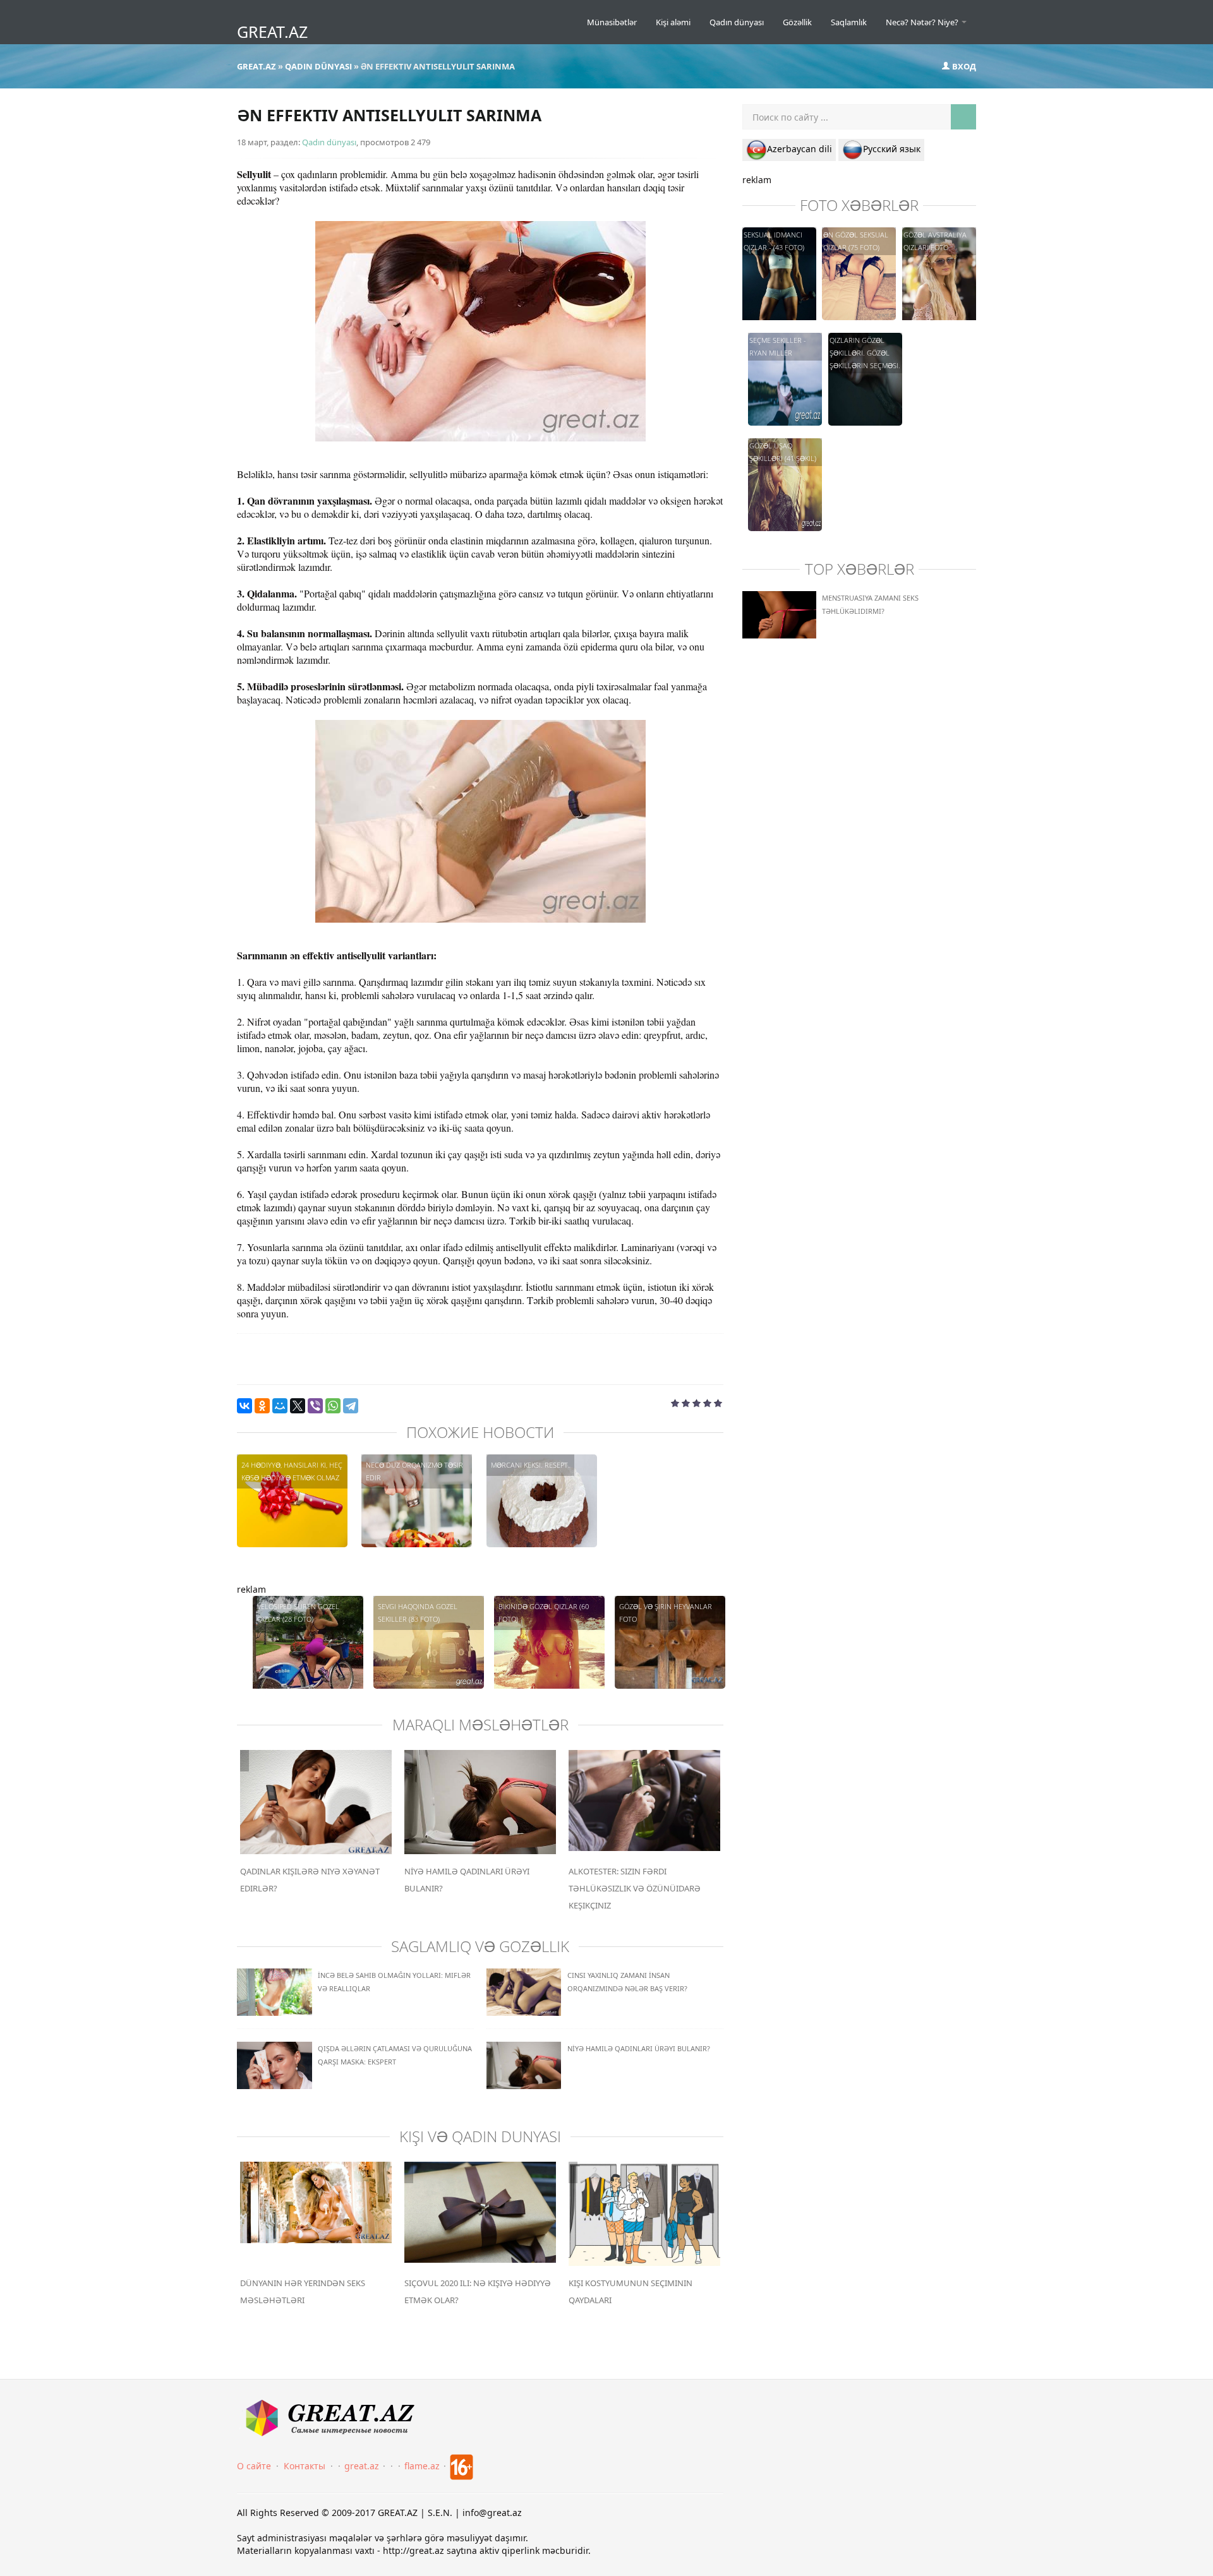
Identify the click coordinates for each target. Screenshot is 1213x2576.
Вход (963, 66)
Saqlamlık (849, 22)
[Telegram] (351, 1406)
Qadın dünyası (737, 22)
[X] (298, 1406)
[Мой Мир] (280, 1406)
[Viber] (315, 1406)
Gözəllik (797, 22)
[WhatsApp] (333, 1406)
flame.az (422, 2466)
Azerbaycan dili (800, 149)
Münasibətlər (612, 22)
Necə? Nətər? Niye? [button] (923, 22)
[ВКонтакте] (244, 1406)
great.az (362, 2466)
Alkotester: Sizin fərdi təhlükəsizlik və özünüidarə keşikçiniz (635, 1888)
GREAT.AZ (272, 32)
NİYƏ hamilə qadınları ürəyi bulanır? (639, 2048)
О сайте (254, 2466)
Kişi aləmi (673, 22)
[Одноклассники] (262, 1406)
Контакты (305, 2466)
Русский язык (892, 149)
